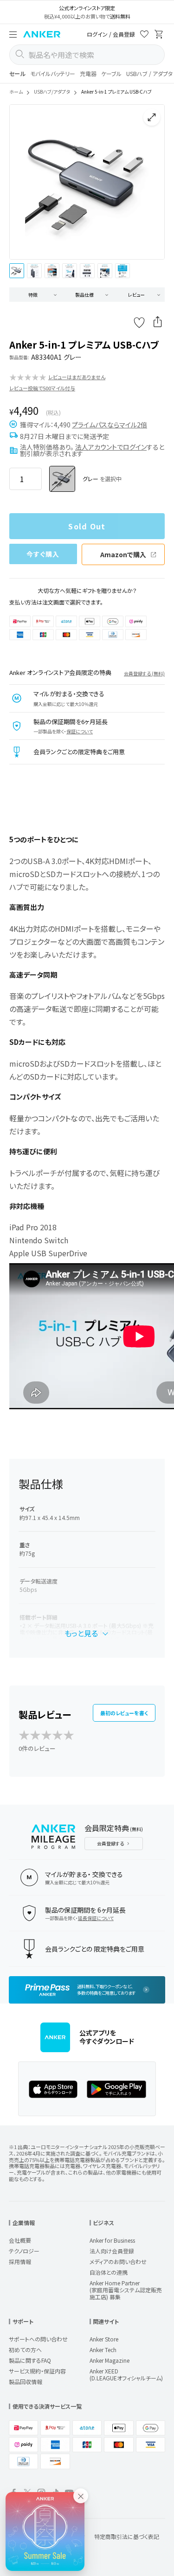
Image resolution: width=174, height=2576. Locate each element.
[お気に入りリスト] (144, 35)
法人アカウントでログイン (111, 447)
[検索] (19, 55)
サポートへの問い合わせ (38, 2339)
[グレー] (62, 479)
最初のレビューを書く (124, 1713)
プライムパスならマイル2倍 (110, 425)
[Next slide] (150, 182)
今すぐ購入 (43, 554)
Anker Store (104, 2339)
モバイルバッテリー (53, 73)
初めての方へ (25, 2350)
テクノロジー (24, 2251)
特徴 (33, 295)
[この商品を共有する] (158, 323)
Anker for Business (112, 2240)
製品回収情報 (26, 2382)
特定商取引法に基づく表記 (127, 2536)
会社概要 (20, 2240)
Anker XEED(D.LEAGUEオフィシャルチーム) (126, 2374)
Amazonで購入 (123, 554)
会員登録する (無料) (144, 673)
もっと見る (81, 1633)
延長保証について (96, 1918)
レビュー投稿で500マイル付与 (42, 388)
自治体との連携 (109, 2272)
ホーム (16, 92)
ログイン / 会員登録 (111, 34)
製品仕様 (84, 295)
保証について (80, 731)
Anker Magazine (110, 2360)
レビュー (136, 295)
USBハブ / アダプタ (149, 73)
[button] (13, 34)
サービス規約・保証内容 (37, 2371)
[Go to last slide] (24, 182)
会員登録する (110, 1843)
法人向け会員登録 (112, 2251)
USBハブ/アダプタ (52, 92)
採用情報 (20, 2261)
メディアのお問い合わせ (118, 2261)
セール (17, 73)
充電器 (88, 73)
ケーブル (111, 73)
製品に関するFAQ (30, 2360)
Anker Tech (103, 2350)
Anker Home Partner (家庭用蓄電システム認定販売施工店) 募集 (126, 2290)
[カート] (159, 35)
